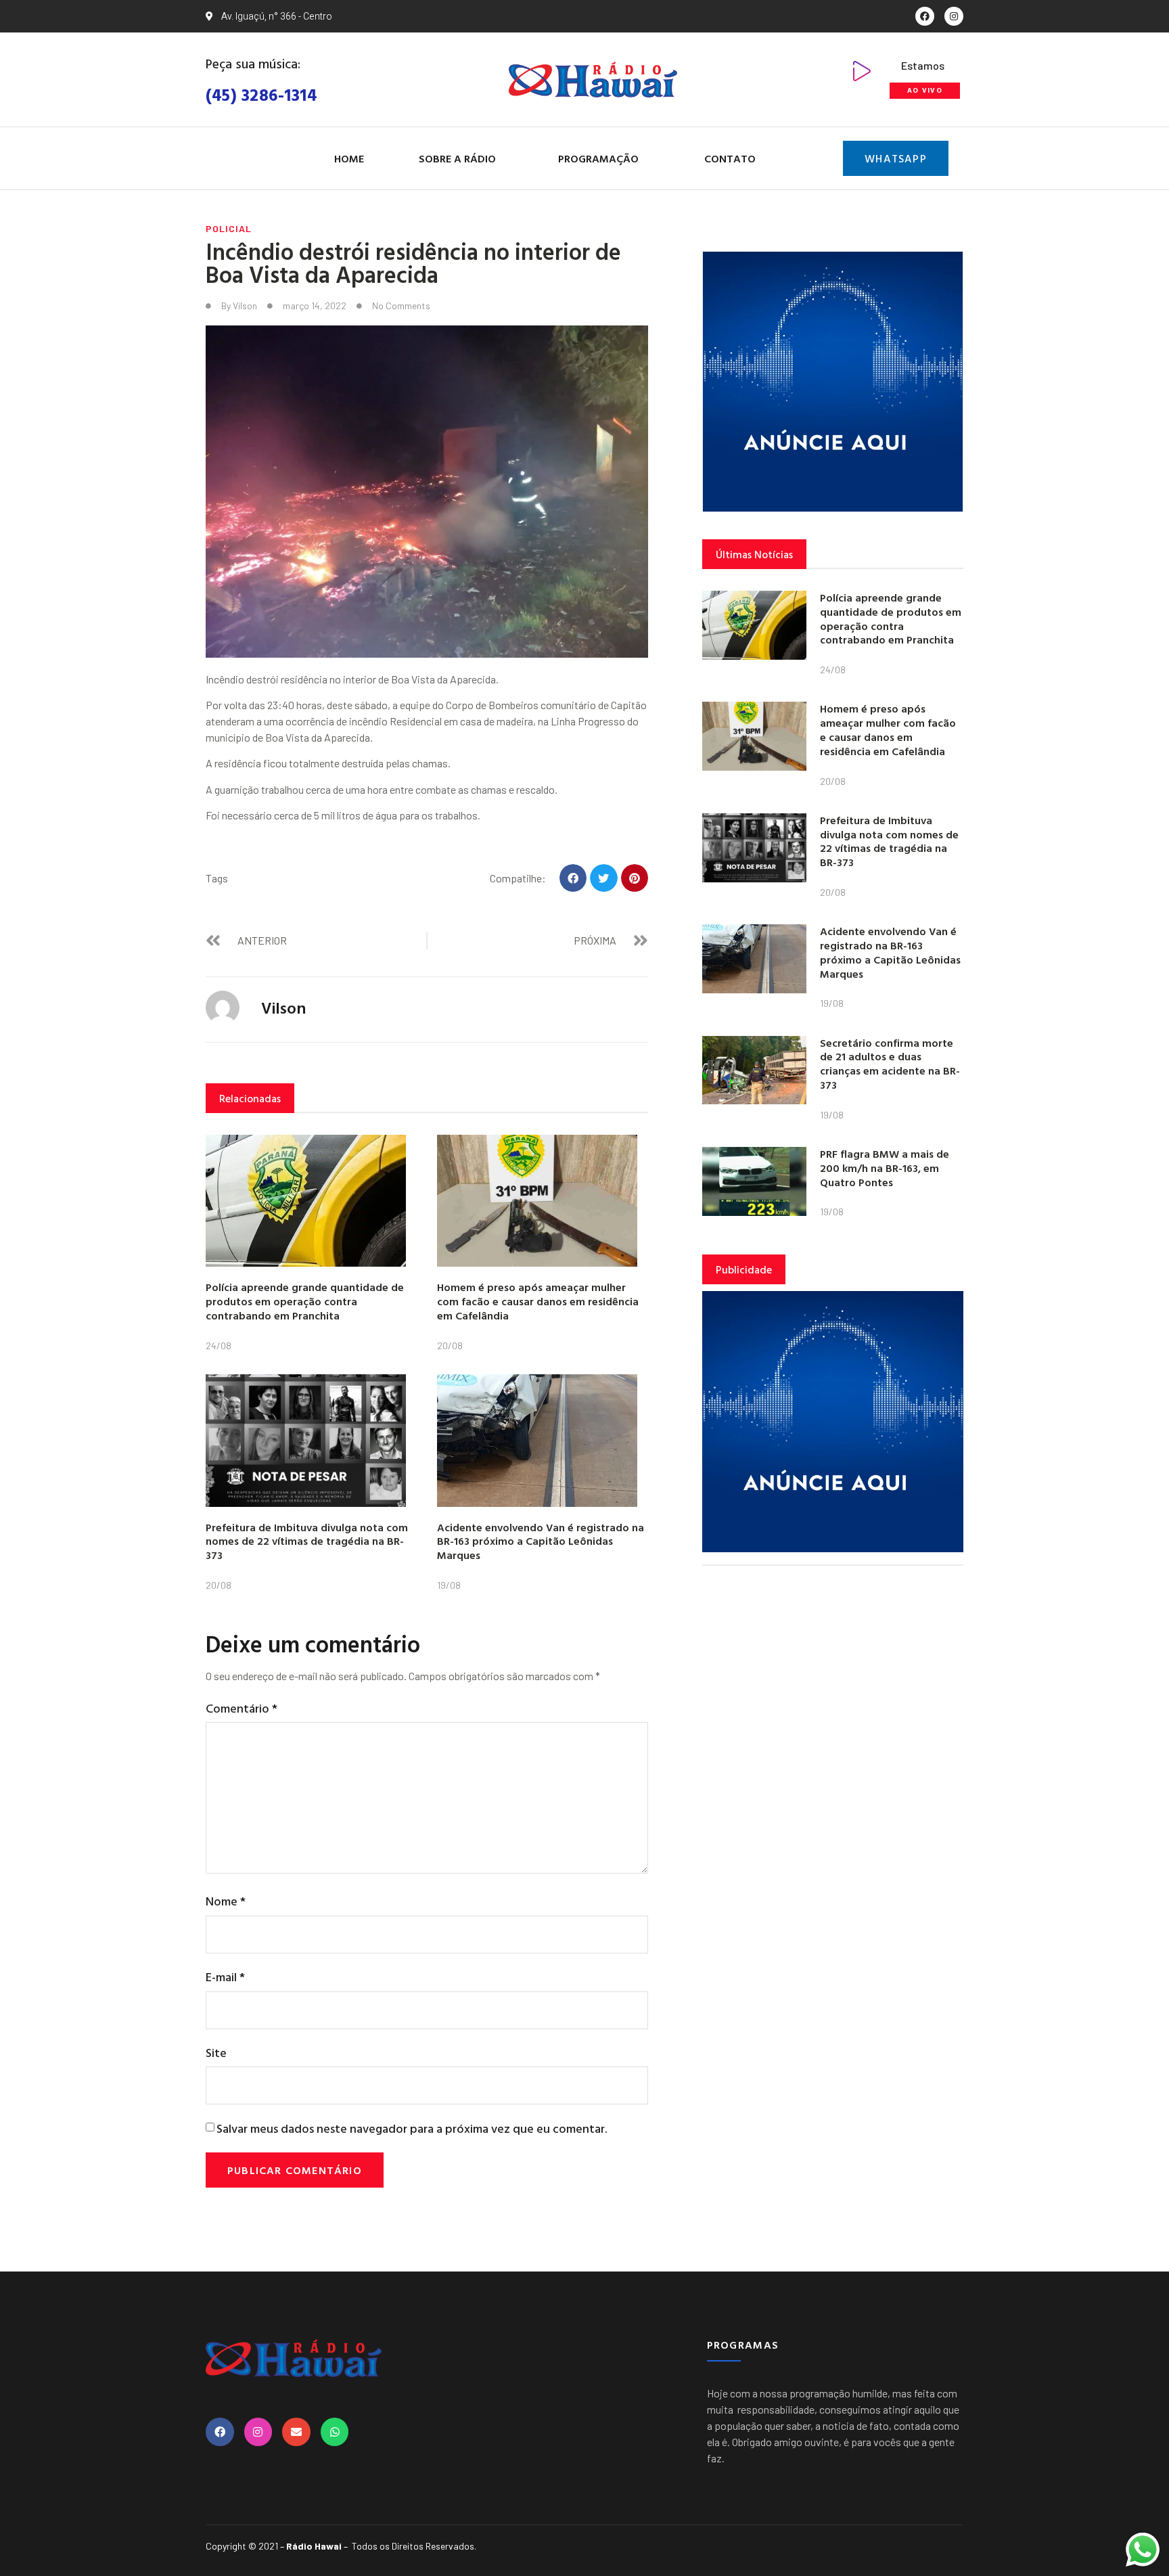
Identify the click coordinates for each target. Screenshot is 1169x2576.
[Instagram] (954, 16)
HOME (349, 158)
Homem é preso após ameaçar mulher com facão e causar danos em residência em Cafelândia (538, 1301)
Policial (229, 228)
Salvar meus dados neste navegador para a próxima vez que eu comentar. (412, 2128)
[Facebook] (925, 16)
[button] (573, 878)
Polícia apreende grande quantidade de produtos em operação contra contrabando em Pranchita (305, 1301)
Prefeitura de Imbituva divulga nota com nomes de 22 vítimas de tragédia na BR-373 (307, 1541)
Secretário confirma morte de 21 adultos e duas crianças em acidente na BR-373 (890, 1064)
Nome (226, 1901)
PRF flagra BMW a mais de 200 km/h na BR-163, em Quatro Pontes (885, 1168)
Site (216, 2053)
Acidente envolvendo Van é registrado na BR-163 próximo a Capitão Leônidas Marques (541, 1541)
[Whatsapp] (335, 2432)
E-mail (225, 1977)
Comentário (242, 1708)
